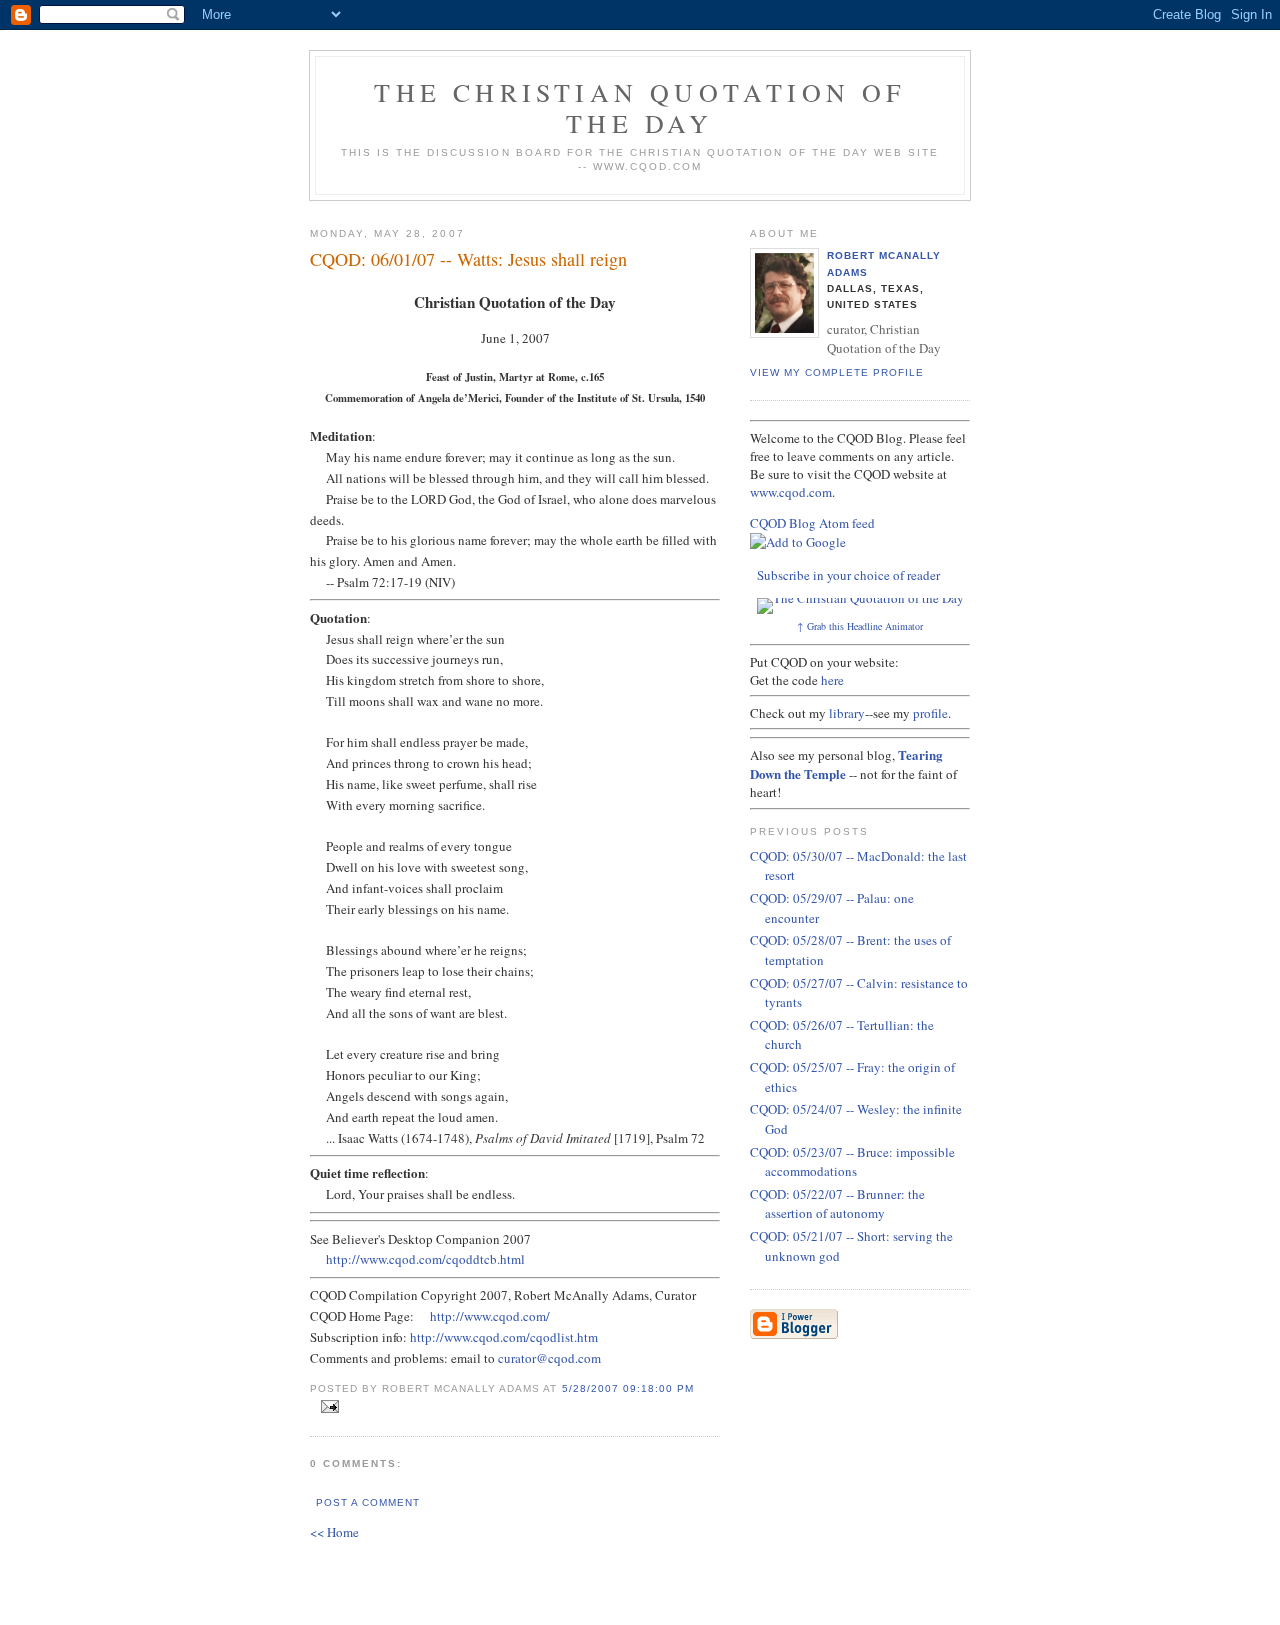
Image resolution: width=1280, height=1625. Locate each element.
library (847, 713)
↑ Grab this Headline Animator (860, 626)
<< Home (334, 1532)
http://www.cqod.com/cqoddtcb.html (425, 1259)
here (832, 680)
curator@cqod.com (549, 1358)
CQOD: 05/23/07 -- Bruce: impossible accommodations (852, 1162)
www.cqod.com (791, 492)
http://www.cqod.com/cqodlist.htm (504, 1337)
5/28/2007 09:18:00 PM (628, 1388)
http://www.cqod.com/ (490, 1316)
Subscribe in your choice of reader (848, 575)
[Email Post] (326, 1407)
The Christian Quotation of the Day (639, 107)
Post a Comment (368, 1502)
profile (930, 713)
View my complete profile (837, 372)
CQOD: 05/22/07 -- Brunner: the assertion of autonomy (837, 1204)
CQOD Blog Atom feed (812, 523)
